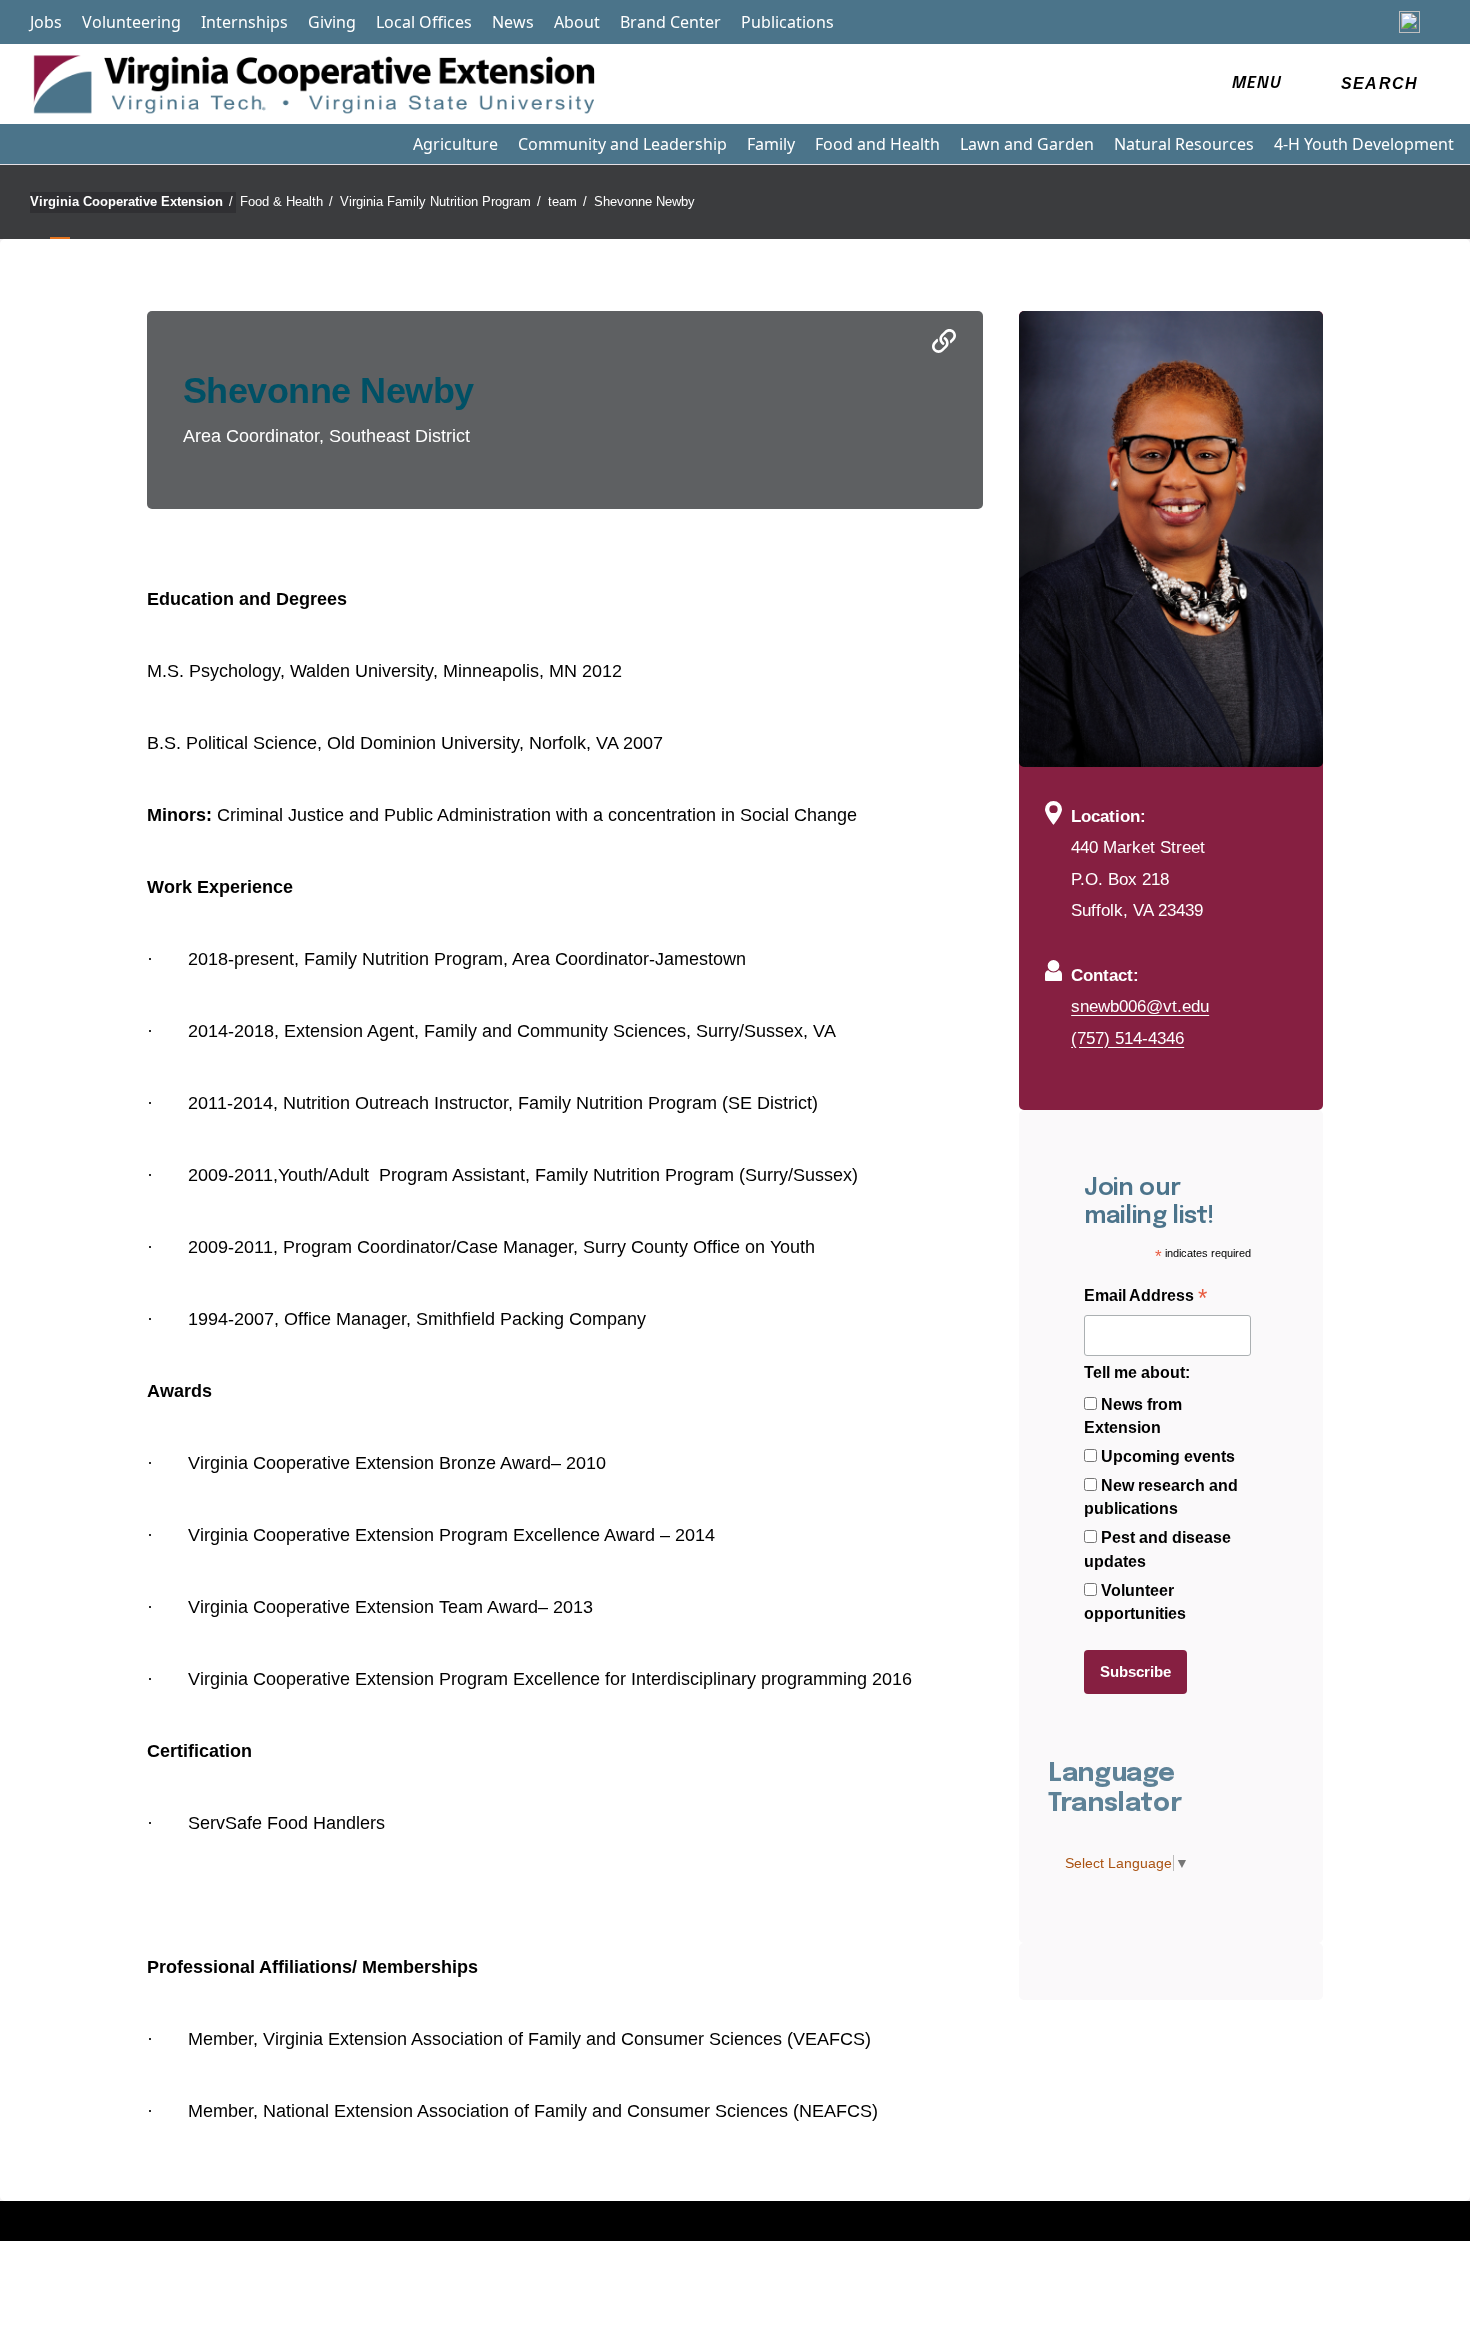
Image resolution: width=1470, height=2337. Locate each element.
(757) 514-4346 (1127, 1038)
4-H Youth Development (1364, 144)
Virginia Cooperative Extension (131, 201)
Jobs (46, 22)
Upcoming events (1168, 1456)
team (567, 201)
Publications (787, 22)
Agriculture (455, 144)
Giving (332, 22)
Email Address (1145, 1297)
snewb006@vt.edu (1140, 1006)
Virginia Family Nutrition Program (440, 201)
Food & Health (286, 201)
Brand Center (670, 22)
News (513, 22)
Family (771, 144)
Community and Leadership (622, 144)
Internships (244, 22)
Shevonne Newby (644, 201)
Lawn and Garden (1027, 144)
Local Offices (424, 22)
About (577, 22)
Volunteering (131, 22)
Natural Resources (1184, 144)
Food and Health (877, 144)
